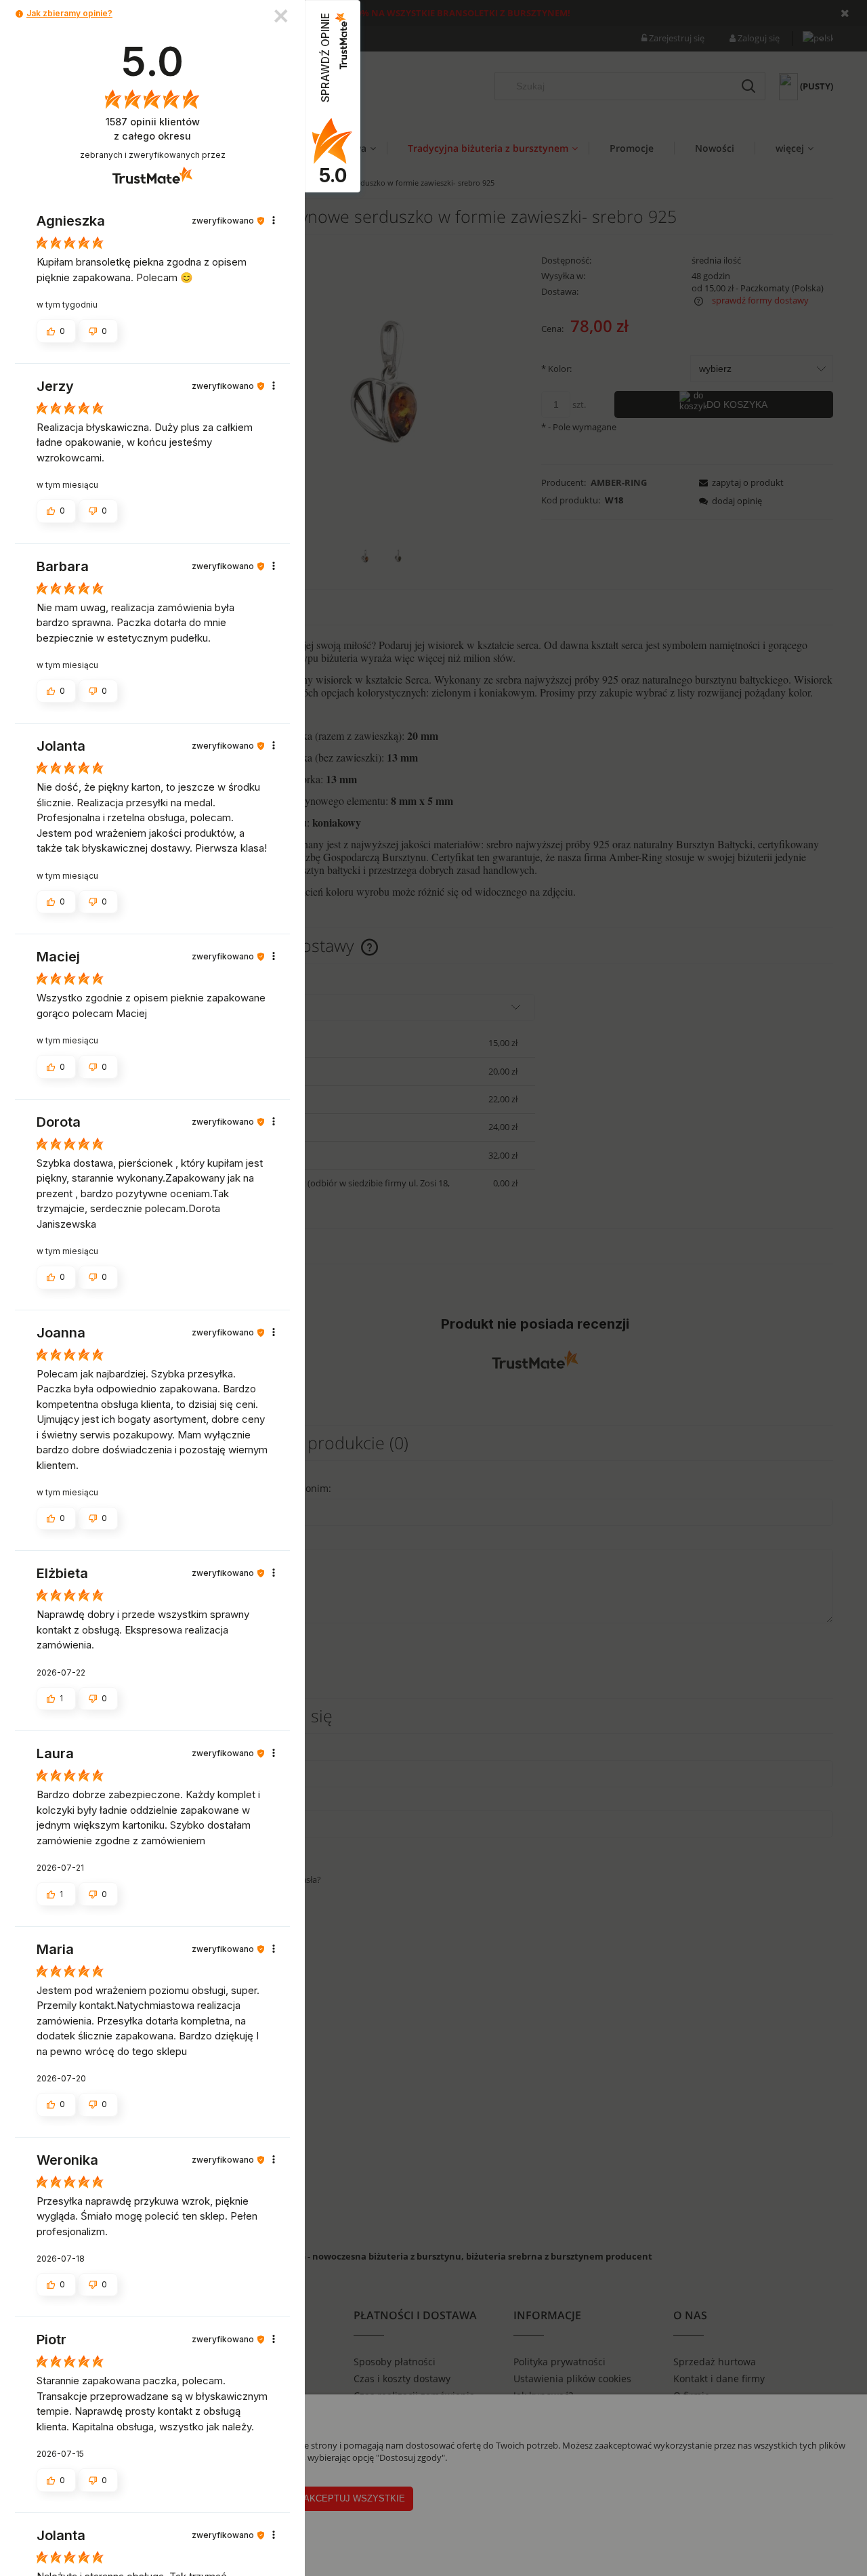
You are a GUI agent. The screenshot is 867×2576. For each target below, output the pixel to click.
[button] (19, 14)
